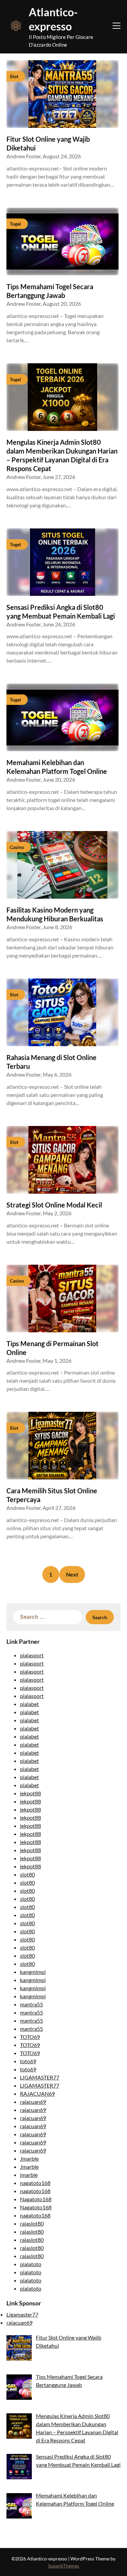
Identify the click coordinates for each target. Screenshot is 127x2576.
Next (72, 1574)
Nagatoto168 (36, 2199)
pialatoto (31, 2264)
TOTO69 (30, 2037)
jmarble (29, 2175)
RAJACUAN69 (37, 2094)
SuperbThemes (64, 2566)
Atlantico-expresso (53, 19)
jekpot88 (30, 1793)
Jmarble (29, 2158)
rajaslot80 (32, 2223)
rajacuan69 (33, 2102)
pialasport (32, 1655)
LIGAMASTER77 (40, 2077)
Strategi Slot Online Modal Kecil (54, 1205)
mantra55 (31, 2004)
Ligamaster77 (22, 2314)
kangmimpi (33, 1972)
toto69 (28, 2061)
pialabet (29, 1704)
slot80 (27, 1874)
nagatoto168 (35, 2183)
